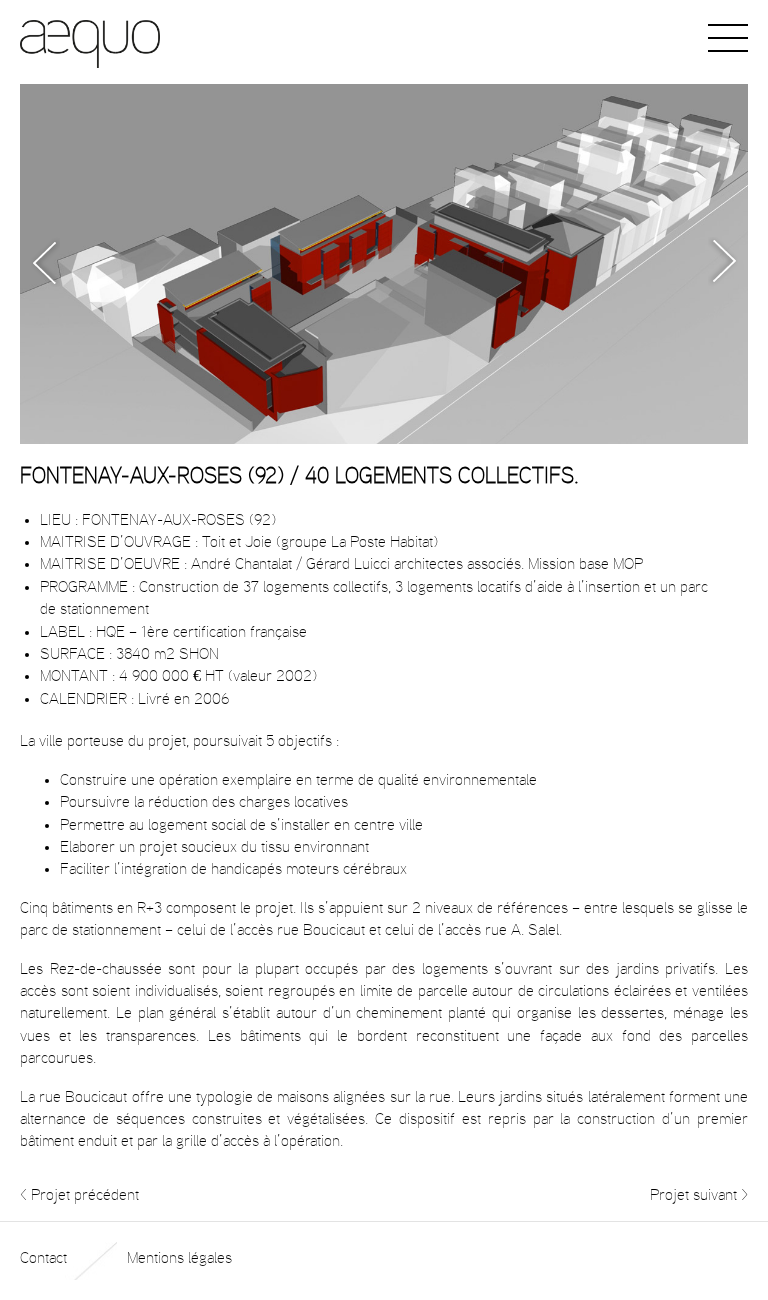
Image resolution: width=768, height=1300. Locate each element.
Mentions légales (179, 1258)
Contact (43, 1258)
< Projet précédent (79, 1195)
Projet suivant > (699, 1195)
